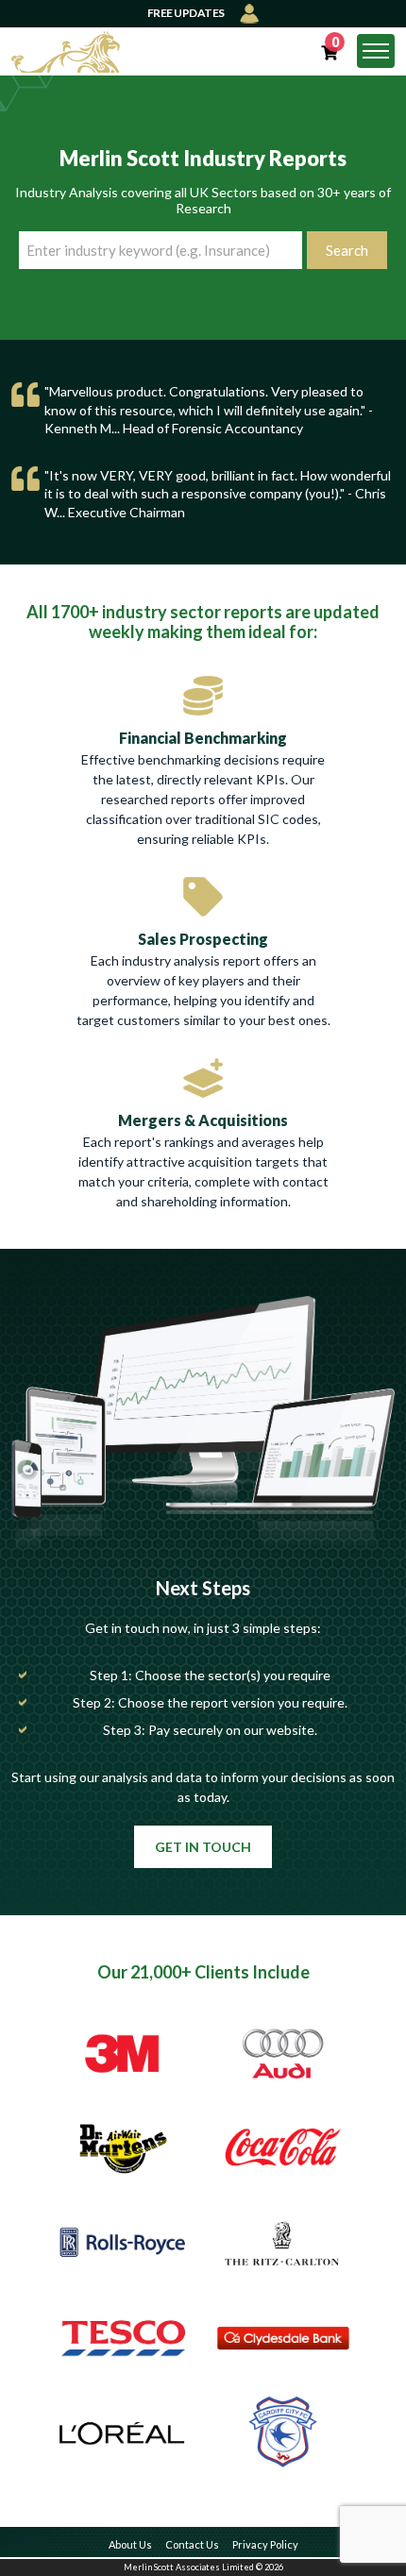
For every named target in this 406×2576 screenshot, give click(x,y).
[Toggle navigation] (376, 51)
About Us (130, 2544)
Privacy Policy (265, 2544)
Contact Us (192, 2544)
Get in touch (203, 1847)
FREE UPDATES (187, 13)
